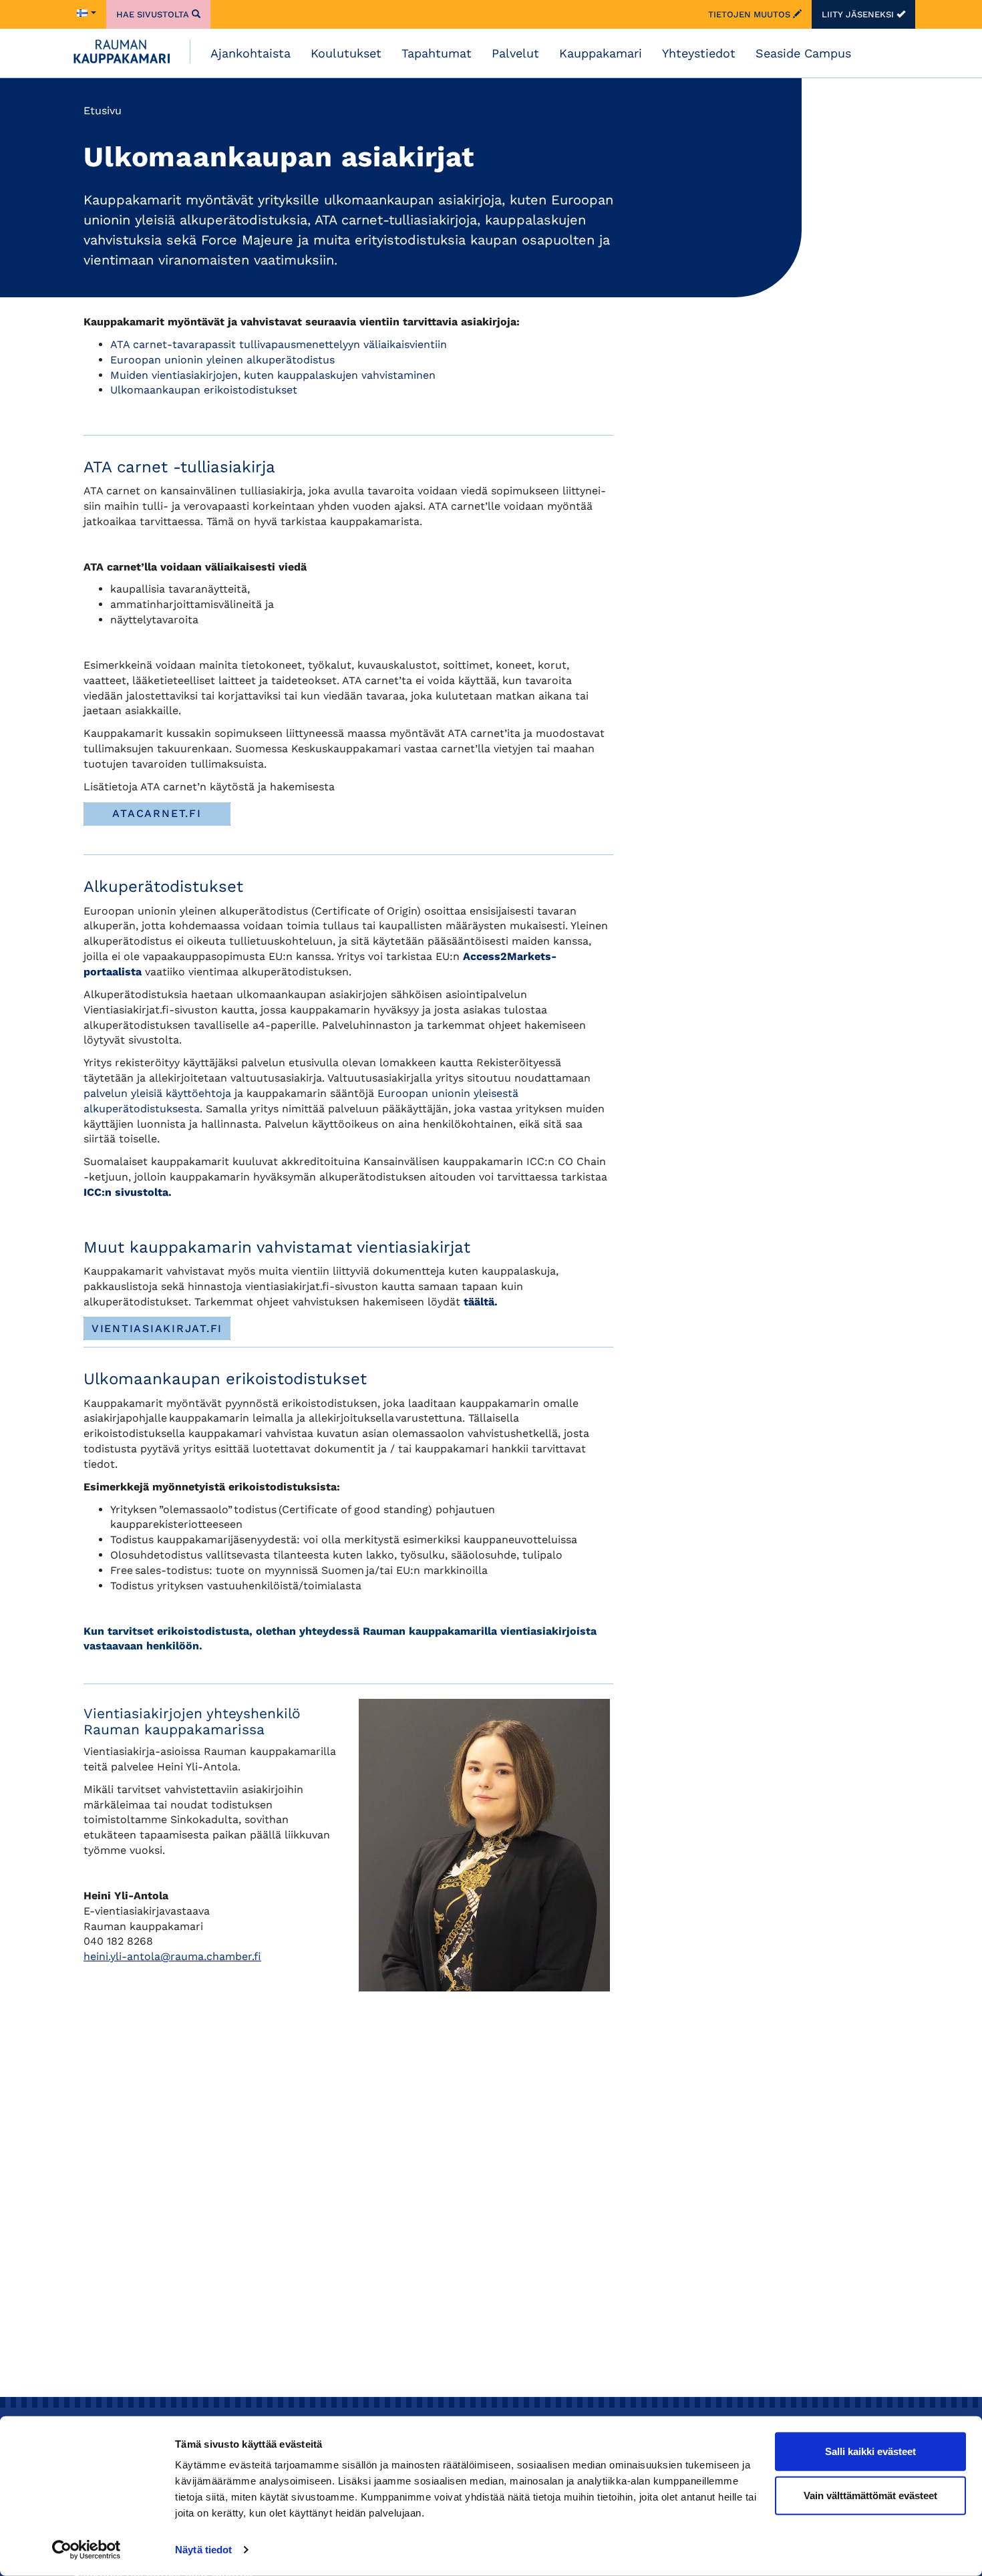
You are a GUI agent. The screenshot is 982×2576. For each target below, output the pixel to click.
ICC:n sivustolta (126, 1192)
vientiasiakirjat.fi (157, 1328)
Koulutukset (346, 53)
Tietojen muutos (751, 14)
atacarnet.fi (157, 813)
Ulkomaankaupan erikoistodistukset (204, 390)
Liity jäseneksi (859, 14)
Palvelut (515, 53)
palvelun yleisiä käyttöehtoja (157, 1093)
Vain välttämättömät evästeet (870, 2495)
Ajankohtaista (251, 53)
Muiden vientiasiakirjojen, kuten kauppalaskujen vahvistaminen (273, 375)
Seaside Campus (803, 53)
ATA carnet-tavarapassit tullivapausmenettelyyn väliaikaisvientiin (279, 344)
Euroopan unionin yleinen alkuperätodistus (222, 360)
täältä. (481, 1302)
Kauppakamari (601, 53)
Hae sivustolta (154, 14)
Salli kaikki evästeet (870, 2451)
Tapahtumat (437, 53)
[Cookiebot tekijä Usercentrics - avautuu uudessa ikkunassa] (87, 2550)
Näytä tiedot (203, 2550)
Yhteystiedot (699, 53)
